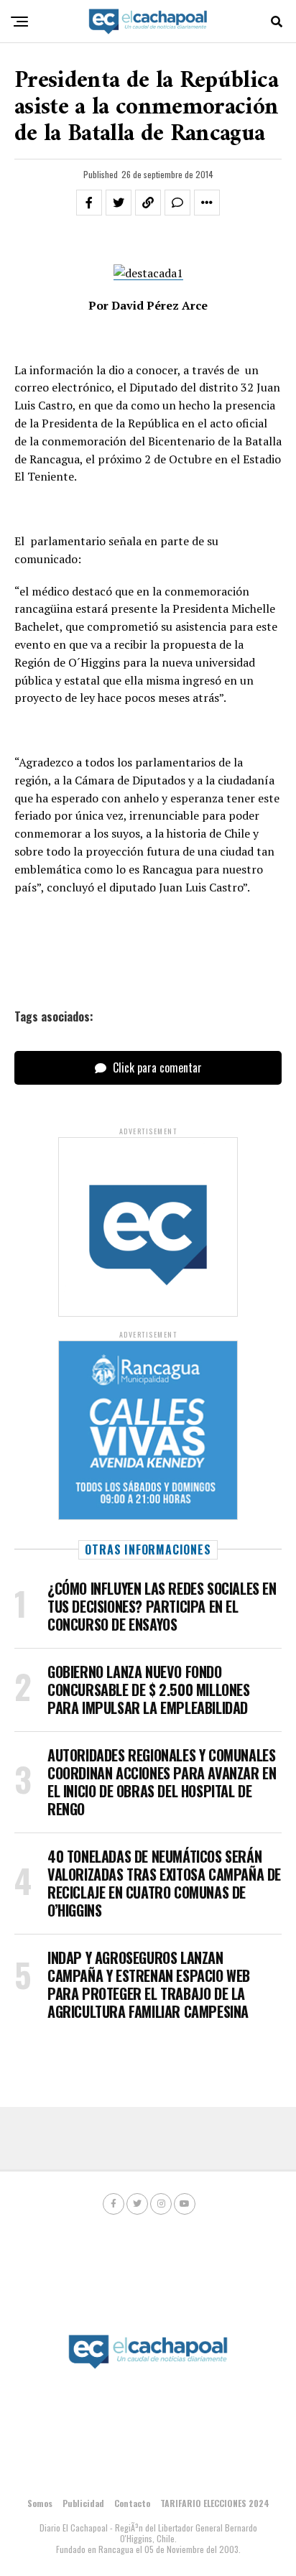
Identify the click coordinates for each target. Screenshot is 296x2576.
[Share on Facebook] (89, 203)
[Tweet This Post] (119, 203)
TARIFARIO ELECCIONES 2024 (215, 2503)
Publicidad (83, 2503)
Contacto (132, 2503)
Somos (40, 2503)
